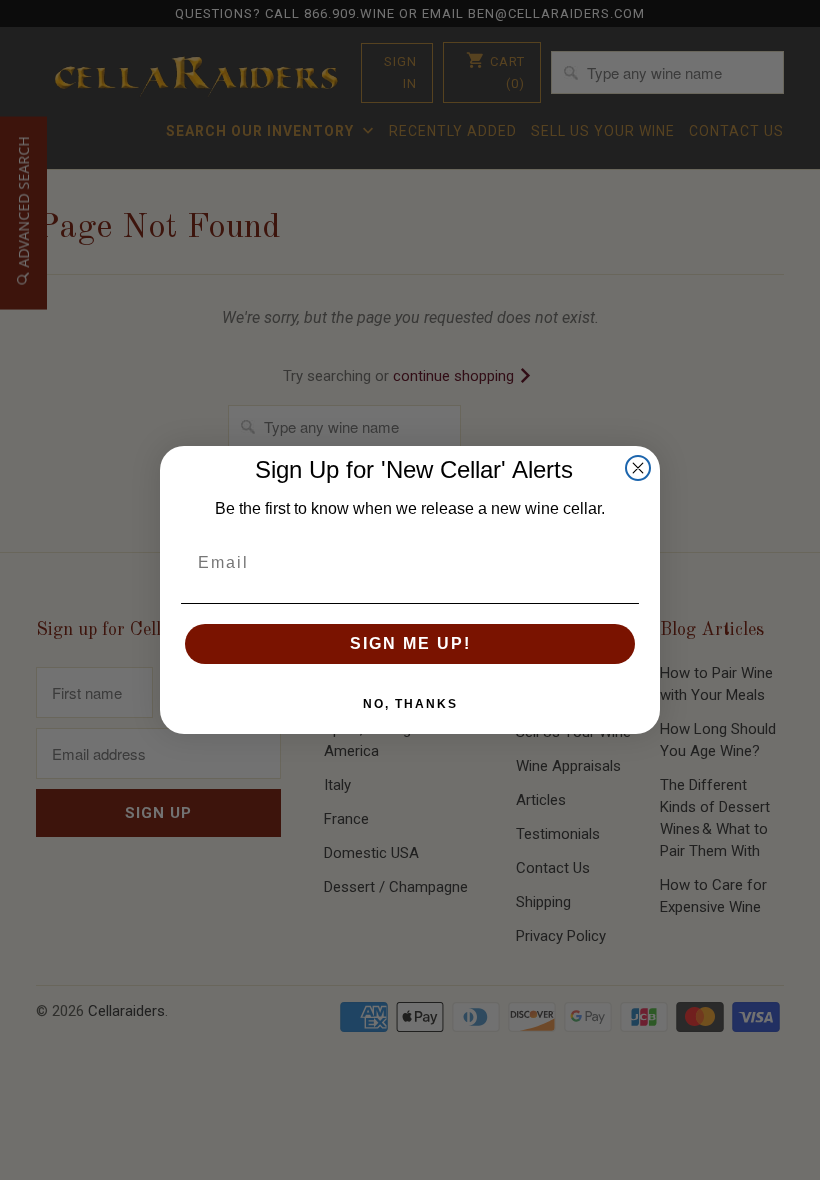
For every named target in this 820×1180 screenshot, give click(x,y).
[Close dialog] (638, 468)
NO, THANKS (410, 704)
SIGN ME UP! (410, 643)
